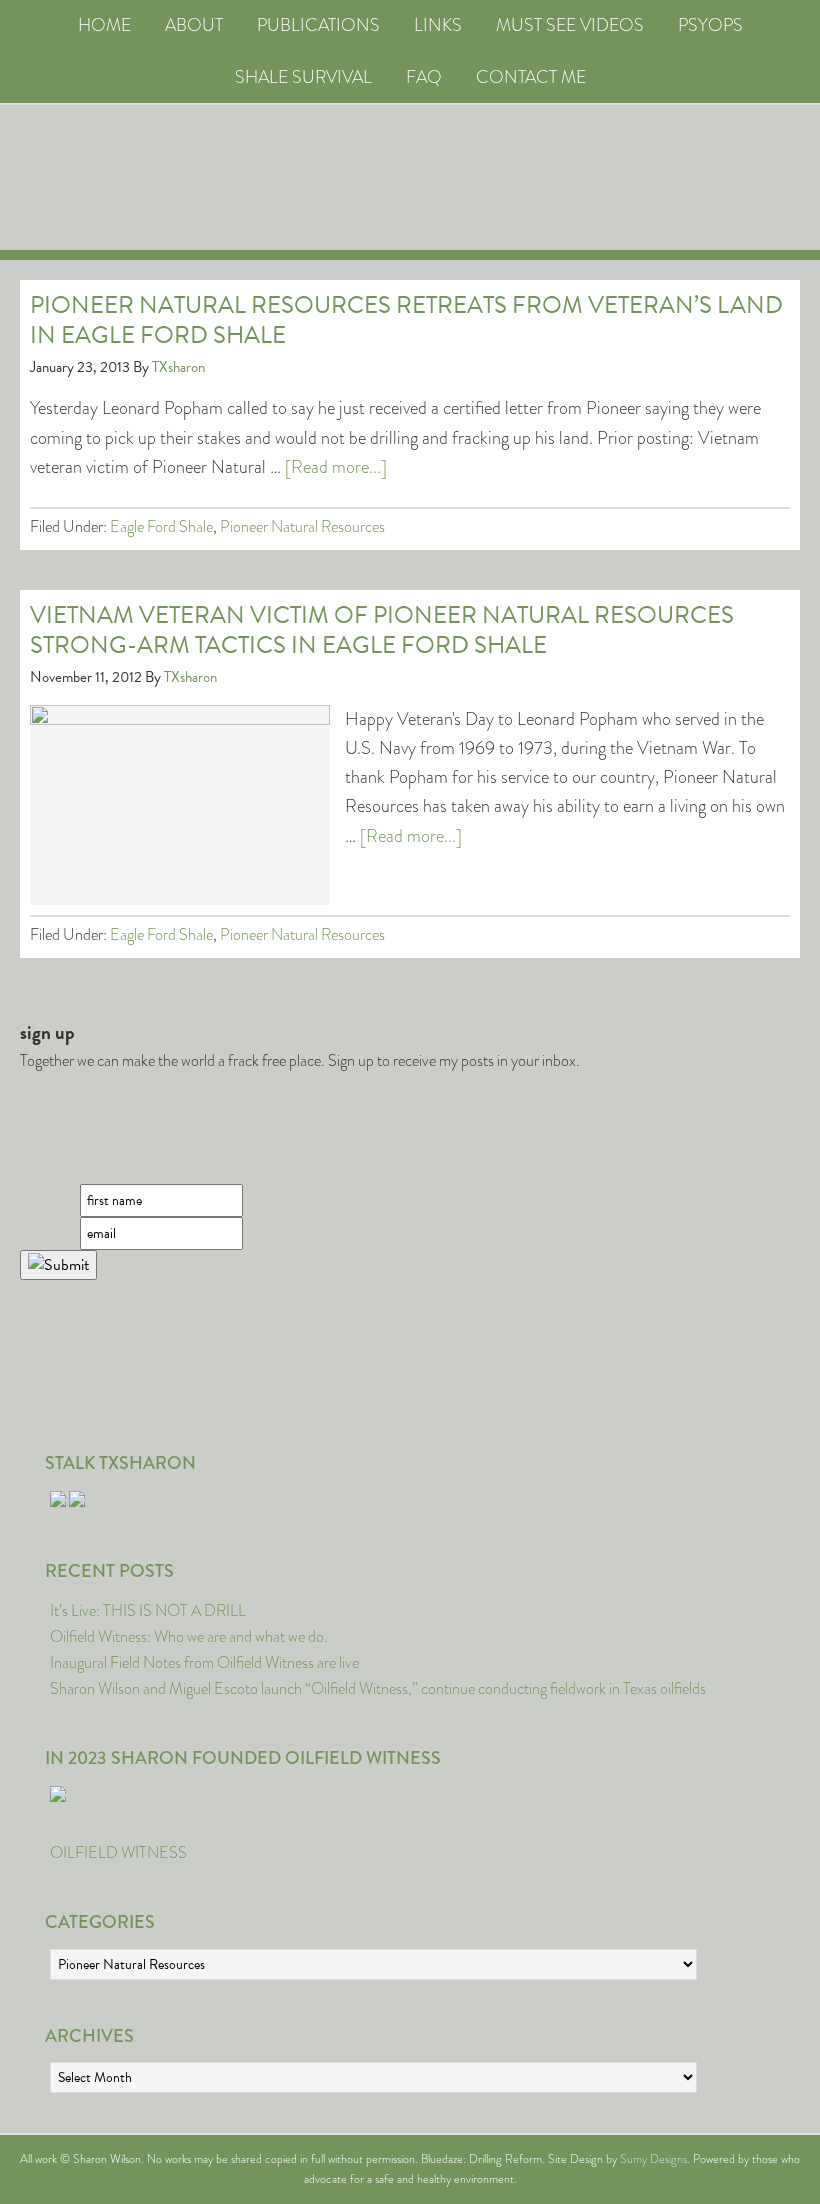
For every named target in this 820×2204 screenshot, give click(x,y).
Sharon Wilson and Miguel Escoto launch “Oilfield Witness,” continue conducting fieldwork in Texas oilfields (378, 1688)
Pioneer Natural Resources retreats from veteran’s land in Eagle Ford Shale (406, 320)
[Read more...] (336, 467)
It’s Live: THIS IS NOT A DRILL (148, 1610)
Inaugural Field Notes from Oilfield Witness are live (204, 1662)
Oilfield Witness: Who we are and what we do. (189, 1636)
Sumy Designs (653, 2159)
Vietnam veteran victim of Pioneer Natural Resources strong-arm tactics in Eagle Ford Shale (382, 630)
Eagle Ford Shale (161, 526)
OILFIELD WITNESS (118, 1852)
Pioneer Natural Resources (302, 526)
